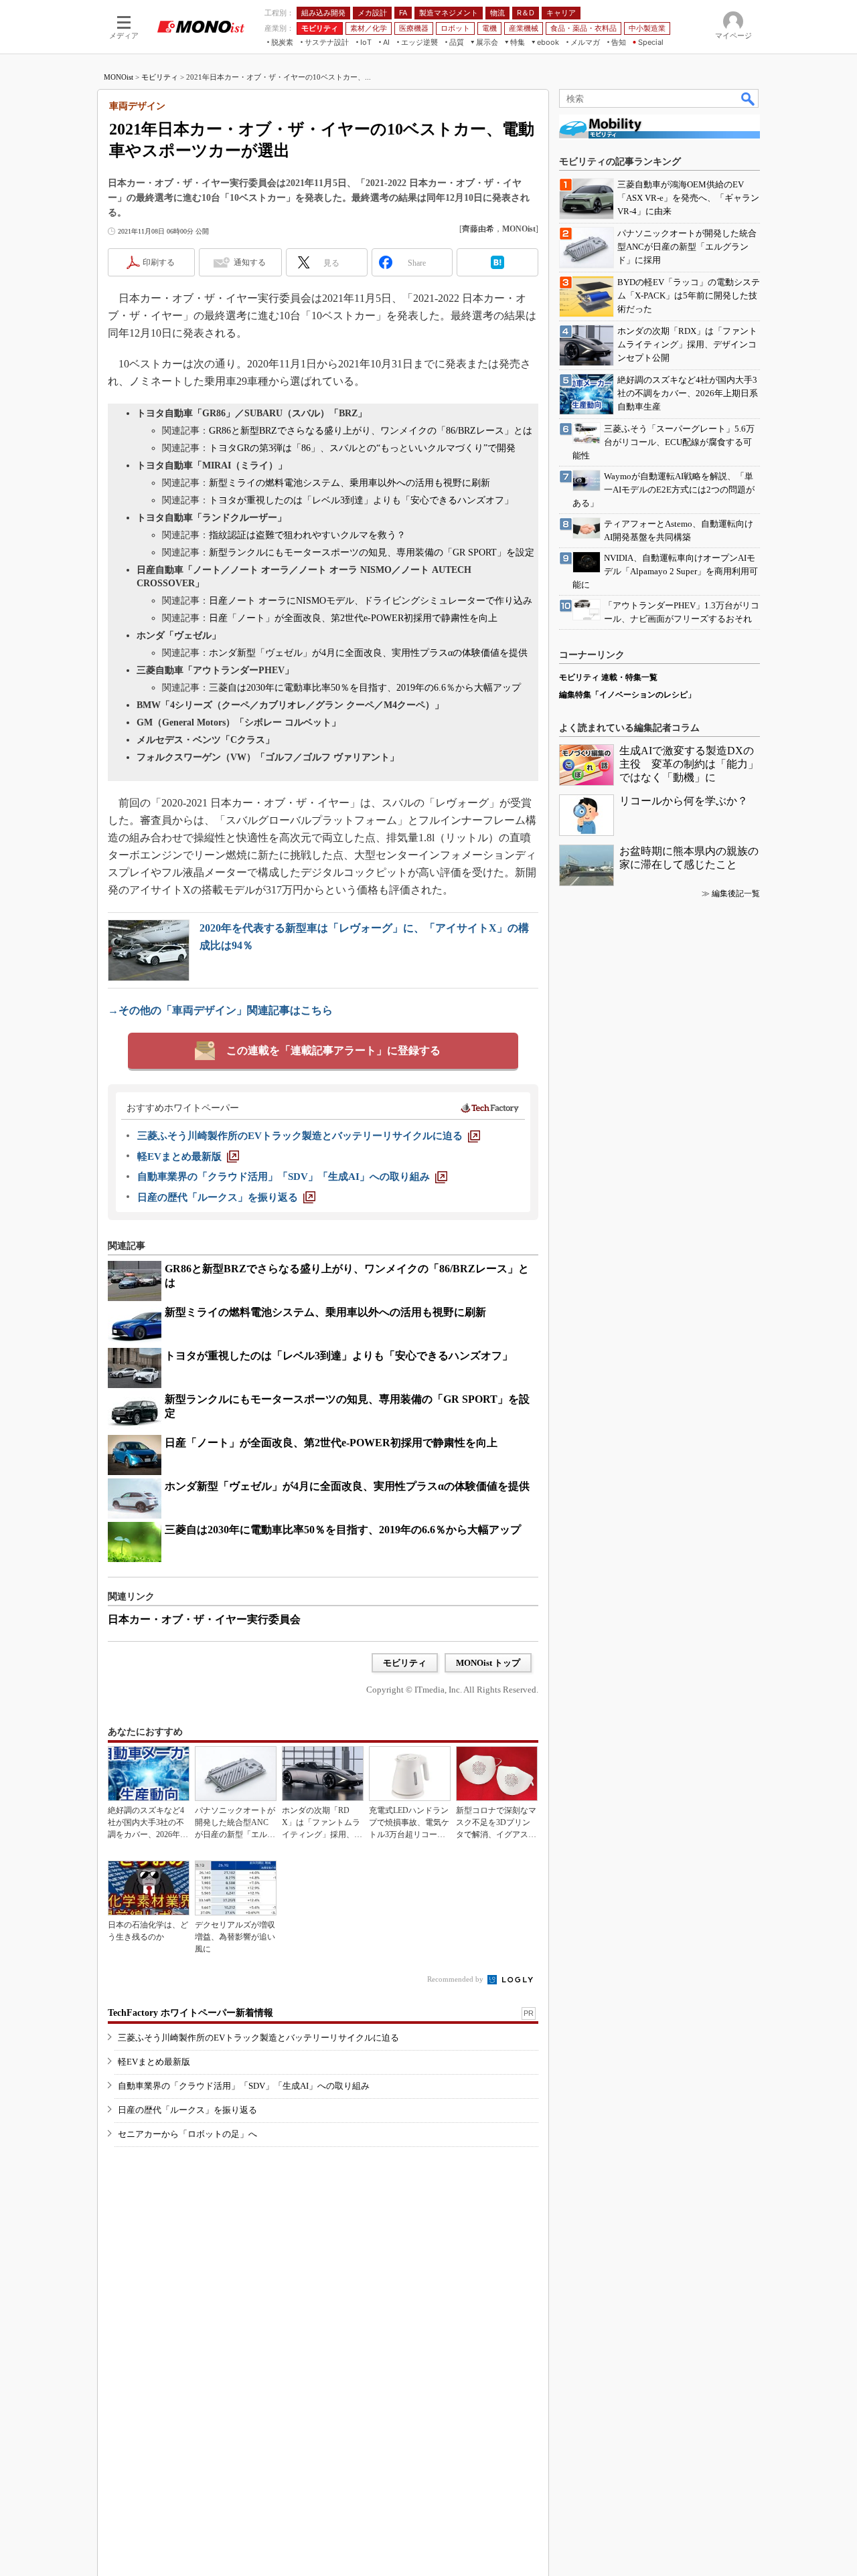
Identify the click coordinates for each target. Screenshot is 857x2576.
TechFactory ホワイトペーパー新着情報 (190, 2013)
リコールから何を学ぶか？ (684, 801)
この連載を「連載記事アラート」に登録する (333, 1050)
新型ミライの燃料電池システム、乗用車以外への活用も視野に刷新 (349, 483)
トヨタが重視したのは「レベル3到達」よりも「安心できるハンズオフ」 (361, 500)
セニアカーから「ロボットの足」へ (187, 2134)
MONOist (119, 77)
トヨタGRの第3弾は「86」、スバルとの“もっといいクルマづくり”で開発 (362, 448)
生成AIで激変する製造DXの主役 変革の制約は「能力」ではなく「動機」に (689, 764)
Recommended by (456, 1979)
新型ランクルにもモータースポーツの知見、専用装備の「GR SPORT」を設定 (372, 552)
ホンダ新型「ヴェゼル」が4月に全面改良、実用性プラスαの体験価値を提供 (368, 653)
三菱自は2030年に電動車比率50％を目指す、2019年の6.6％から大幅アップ (365, 688)
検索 (749, 98)
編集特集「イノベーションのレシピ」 (627, 695)
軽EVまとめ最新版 (154, 2062)
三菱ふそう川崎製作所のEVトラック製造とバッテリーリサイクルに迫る (258, 2038)
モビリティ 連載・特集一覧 (608, 677)
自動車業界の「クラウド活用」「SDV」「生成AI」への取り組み (244, 2086)
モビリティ (160, 77)
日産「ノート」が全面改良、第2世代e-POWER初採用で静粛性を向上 (353, 618)
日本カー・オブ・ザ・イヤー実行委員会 (204, 1619)
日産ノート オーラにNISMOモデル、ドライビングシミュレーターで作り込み (371, 601)
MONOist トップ (488, 1663)
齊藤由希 (478, 229)
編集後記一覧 (736, 893)
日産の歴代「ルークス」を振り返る (187, 2110)
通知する (250, 262)
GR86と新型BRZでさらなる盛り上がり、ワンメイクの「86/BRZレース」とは (371, 431)
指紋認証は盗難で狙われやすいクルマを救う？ (307, 535)
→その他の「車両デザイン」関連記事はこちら (220, 1010)
